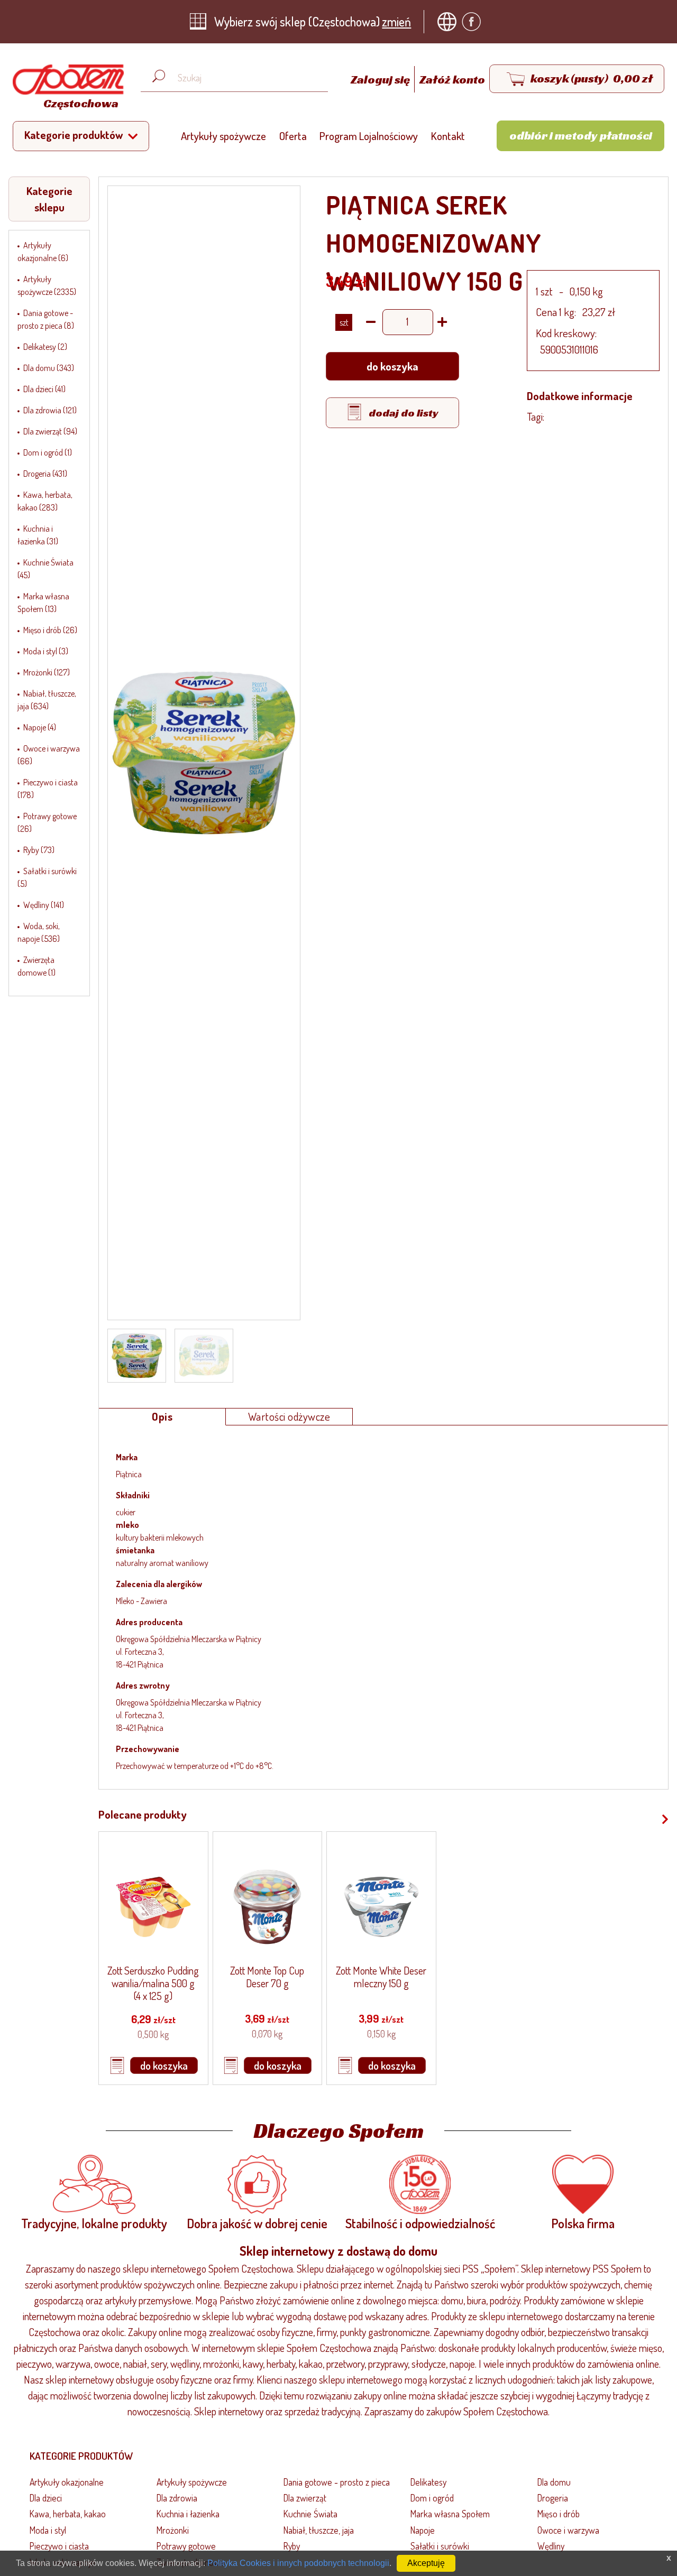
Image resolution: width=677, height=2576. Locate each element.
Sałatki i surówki (440, 2546)
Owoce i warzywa (568, 2530)
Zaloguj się (381, 79)
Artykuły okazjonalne (67, 2482)
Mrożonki (173, 2530)
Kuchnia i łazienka (188, 2514)
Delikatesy (428, 2482)
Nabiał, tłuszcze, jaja (319, 2530)
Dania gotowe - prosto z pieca (337, 2482)
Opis (162, 1416)
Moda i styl (48, 2530)
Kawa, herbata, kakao (68, 2514)
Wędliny (551, 2546)
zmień (396, 21)
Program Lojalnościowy (369, 136)
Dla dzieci (46, 2498)
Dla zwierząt (305, 2498)
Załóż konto (452, 79)
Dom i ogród (432, 2498)
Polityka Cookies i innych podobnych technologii (298, 2563)
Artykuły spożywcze (223, 136)
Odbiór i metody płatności (581, 135)
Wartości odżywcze (289, 1416)
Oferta (293, 136)
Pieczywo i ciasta (59, 2546)
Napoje (423, 2530)
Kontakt (448, 136)
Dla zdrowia (177, 2498)
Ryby (292, 2546)
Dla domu (554, 2482)
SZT (344, 322)
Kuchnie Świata (310, 2514)
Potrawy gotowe (186, 2546)
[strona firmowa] (450, 22)
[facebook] (474, 22)
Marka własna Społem (450, 2514)
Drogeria (553, 2498)
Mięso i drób (559, 2514)
